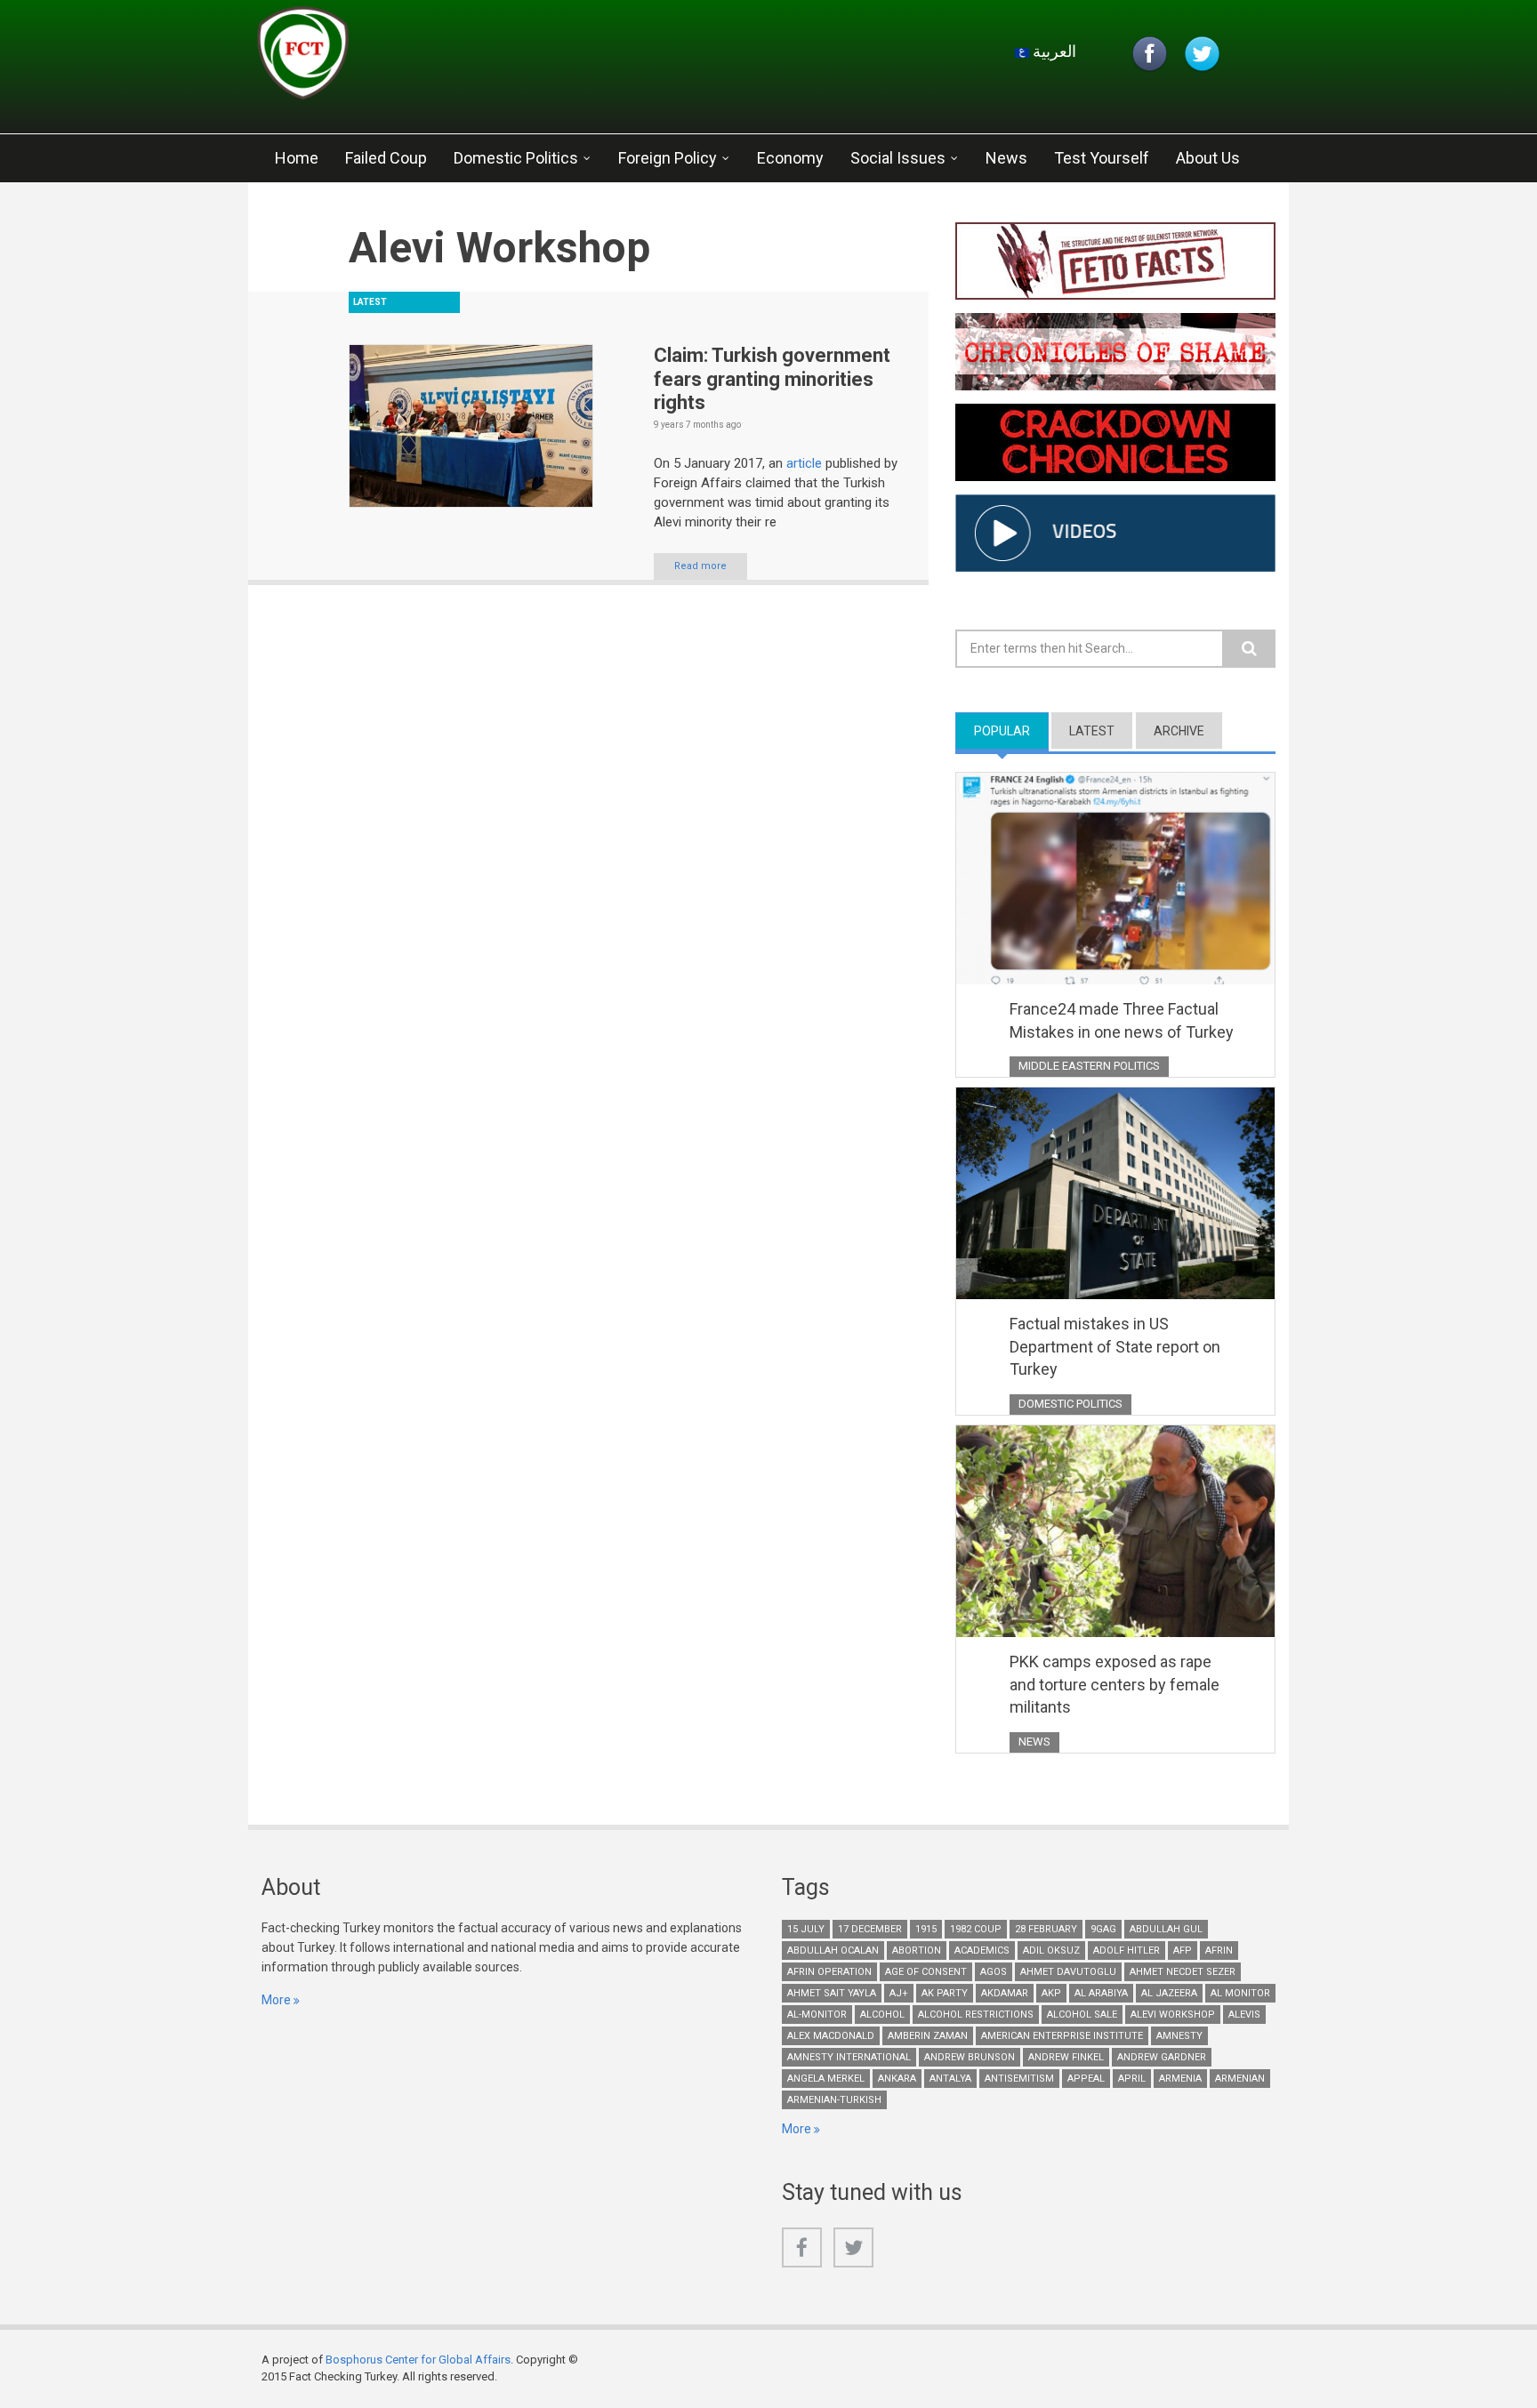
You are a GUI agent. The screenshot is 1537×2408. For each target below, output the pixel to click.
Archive (1179, 731)
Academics (982, 1950)
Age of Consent (926, 1972)
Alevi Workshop (1173, 2015)
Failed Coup (386, 158)
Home (297, 158)
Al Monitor (1240, 1993)
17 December (870, 1929)
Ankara (897, 2079)
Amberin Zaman (928, 2036)
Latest (1092, 731)
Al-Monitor (817, 2015)
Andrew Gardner (1162, 2057)
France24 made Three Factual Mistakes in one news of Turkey (1122, 1020)
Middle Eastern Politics (1089, 1066)
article (804, 463)
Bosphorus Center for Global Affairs (418, 2360)
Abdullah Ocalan (833, 1950)
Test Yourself (1102, 158)
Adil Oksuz (1051, 1950)
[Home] (470, 58)
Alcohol (882, 2015)
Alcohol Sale (1082, 2015)
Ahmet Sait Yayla (832, 1993)
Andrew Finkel (1066, 2057)
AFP (1183, 1950)
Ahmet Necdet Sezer (1183, 1972)
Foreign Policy (668, 158)
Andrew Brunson (970, 2057)
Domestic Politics (516, 158)
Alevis (1244, 2015)
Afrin (1219, 1950)
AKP (1051, 1993)
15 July (806, 1929)
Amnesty (1179, 2036)
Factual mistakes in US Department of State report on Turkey (1115, 1346)
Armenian (1240, 2079)
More (276, 2000)
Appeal (1086, 2079)
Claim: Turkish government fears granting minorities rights (772, 379)
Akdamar (1005, 1993)
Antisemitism (1019, 2079)
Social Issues (898, 158)
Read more (700, 566)
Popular (1011, 731)
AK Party (945, 1993)
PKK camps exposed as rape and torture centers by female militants (1115, 1684)
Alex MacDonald (831, 2036)
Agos (994, 1972)
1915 (926, 1929)
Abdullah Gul (1166, 1929)
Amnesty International (849, 2057)
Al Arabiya (1101, 1993)
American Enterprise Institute (1062, 2036)
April (1132, 2079)
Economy (790, 158)
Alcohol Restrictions (976, 2015)
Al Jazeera (1169, 1993)
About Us (1208, 158)
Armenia (1180, 2079)
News (1006, 158)
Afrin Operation (829, 1972)
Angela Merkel (826, 2079)
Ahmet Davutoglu (1068, 1972)
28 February (1046, 1929)
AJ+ (899, 1993)
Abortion (917, 1950)
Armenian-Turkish (834, 2100)
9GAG (1103, 1929)
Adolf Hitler (1127, 1950)
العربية (1053, 51)
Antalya (950, 2079)
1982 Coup (976, 1929)
